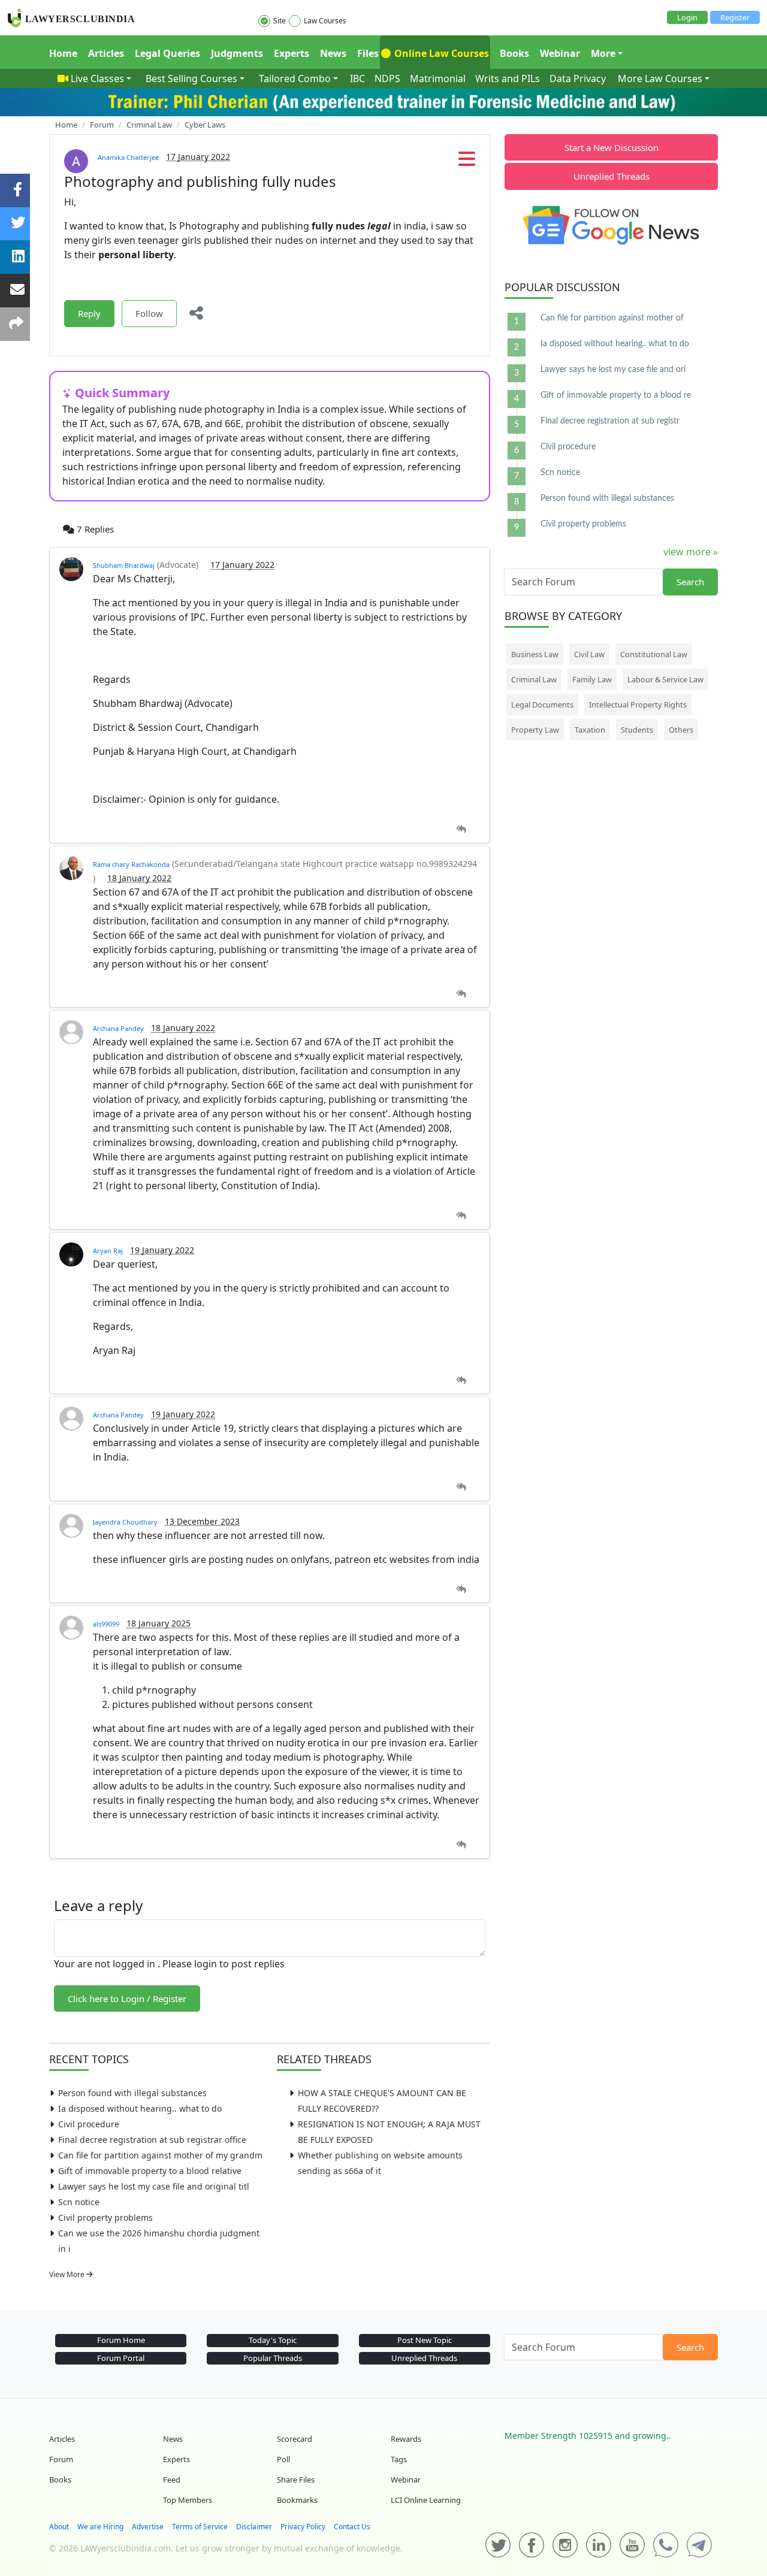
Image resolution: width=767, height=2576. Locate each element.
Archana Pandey (118, 1028)
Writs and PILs (508, 78)
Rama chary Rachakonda (131, 864)
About (59, 2527)
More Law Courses (660, 78)
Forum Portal (121, 2358)
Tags (399, 2459)
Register (735, 17)
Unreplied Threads (612, 176)
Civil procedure (89, 2124)
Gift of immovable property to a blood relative (150, 2171)
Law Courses (325, 21)
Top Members (188, 2500)
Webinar (560, 53)
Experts (292, 53)
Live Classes (97, 78)
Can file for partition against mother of (612, 318)
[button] (467, 162)
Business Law (535, 654)
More (603, 53)
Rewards (406, 2439)
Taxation (590, 730)
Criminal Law (534, 679)
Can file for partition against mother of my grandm (160, 2155)
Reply (89, 313)
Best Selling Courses (191, 78)
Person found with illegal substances (132, 2093)
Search (690, 582)
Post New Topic (425, 2340)
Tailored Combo (295, 78)
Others (681, 730)
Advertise (148, 2527)
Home (63, 53)
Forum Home (121, 2340)
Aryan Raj (108, 1251)
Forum (61, 2459)
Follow (149, 313)
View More (68, 2274)
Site (280, 21)
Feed (172, 2480)
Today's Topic (273, 2340)
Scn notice (79, 2202)
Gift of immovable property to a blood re (616, 395)
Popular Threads (273, 2358)
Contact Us (352, 2527)
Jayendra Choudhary (125, 1522)
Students (637, 730)
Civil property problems (105, 2217)
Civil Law (589, 654)
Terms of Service (200, 2527)
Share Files (296, 2480)
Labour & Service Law (665, 679)
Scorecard (295, 2439)
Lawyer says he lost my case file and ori (613, 370)
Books (514, 53)
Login (687, 17)
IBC (357, 78)
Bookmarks (297, 2500)
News (333, 53)
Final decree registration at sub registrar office (152, 2140)
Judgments (237, 53)
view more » (691, 552)
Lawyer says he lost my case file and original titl (154, 2186)
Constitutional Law (654, 654)
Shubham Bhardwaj (124, 565)
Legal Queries (167, 53)
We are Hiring (100, 2527)
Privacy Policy (303, 2527)
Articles (106, 53)
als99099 (106, 1624)
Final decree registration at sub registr (610, 421)
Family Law (592, 679)
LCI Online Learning (426, 2500)
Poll (283, 2459)
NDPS (387, 78)
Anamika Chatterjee (128, 157)
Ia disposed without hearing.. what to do (140, 2108)
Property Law (535, 730)
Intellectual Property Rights (638, 705)
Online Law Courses (440, 53)
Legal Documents (542, 705)
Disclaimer (254, 2527)
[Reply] (461, 829)
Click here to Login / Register (127, 1998)
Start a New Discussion (612, 147)
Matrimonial (438, 78)
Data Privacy (578, 78)
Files (368, 53)
